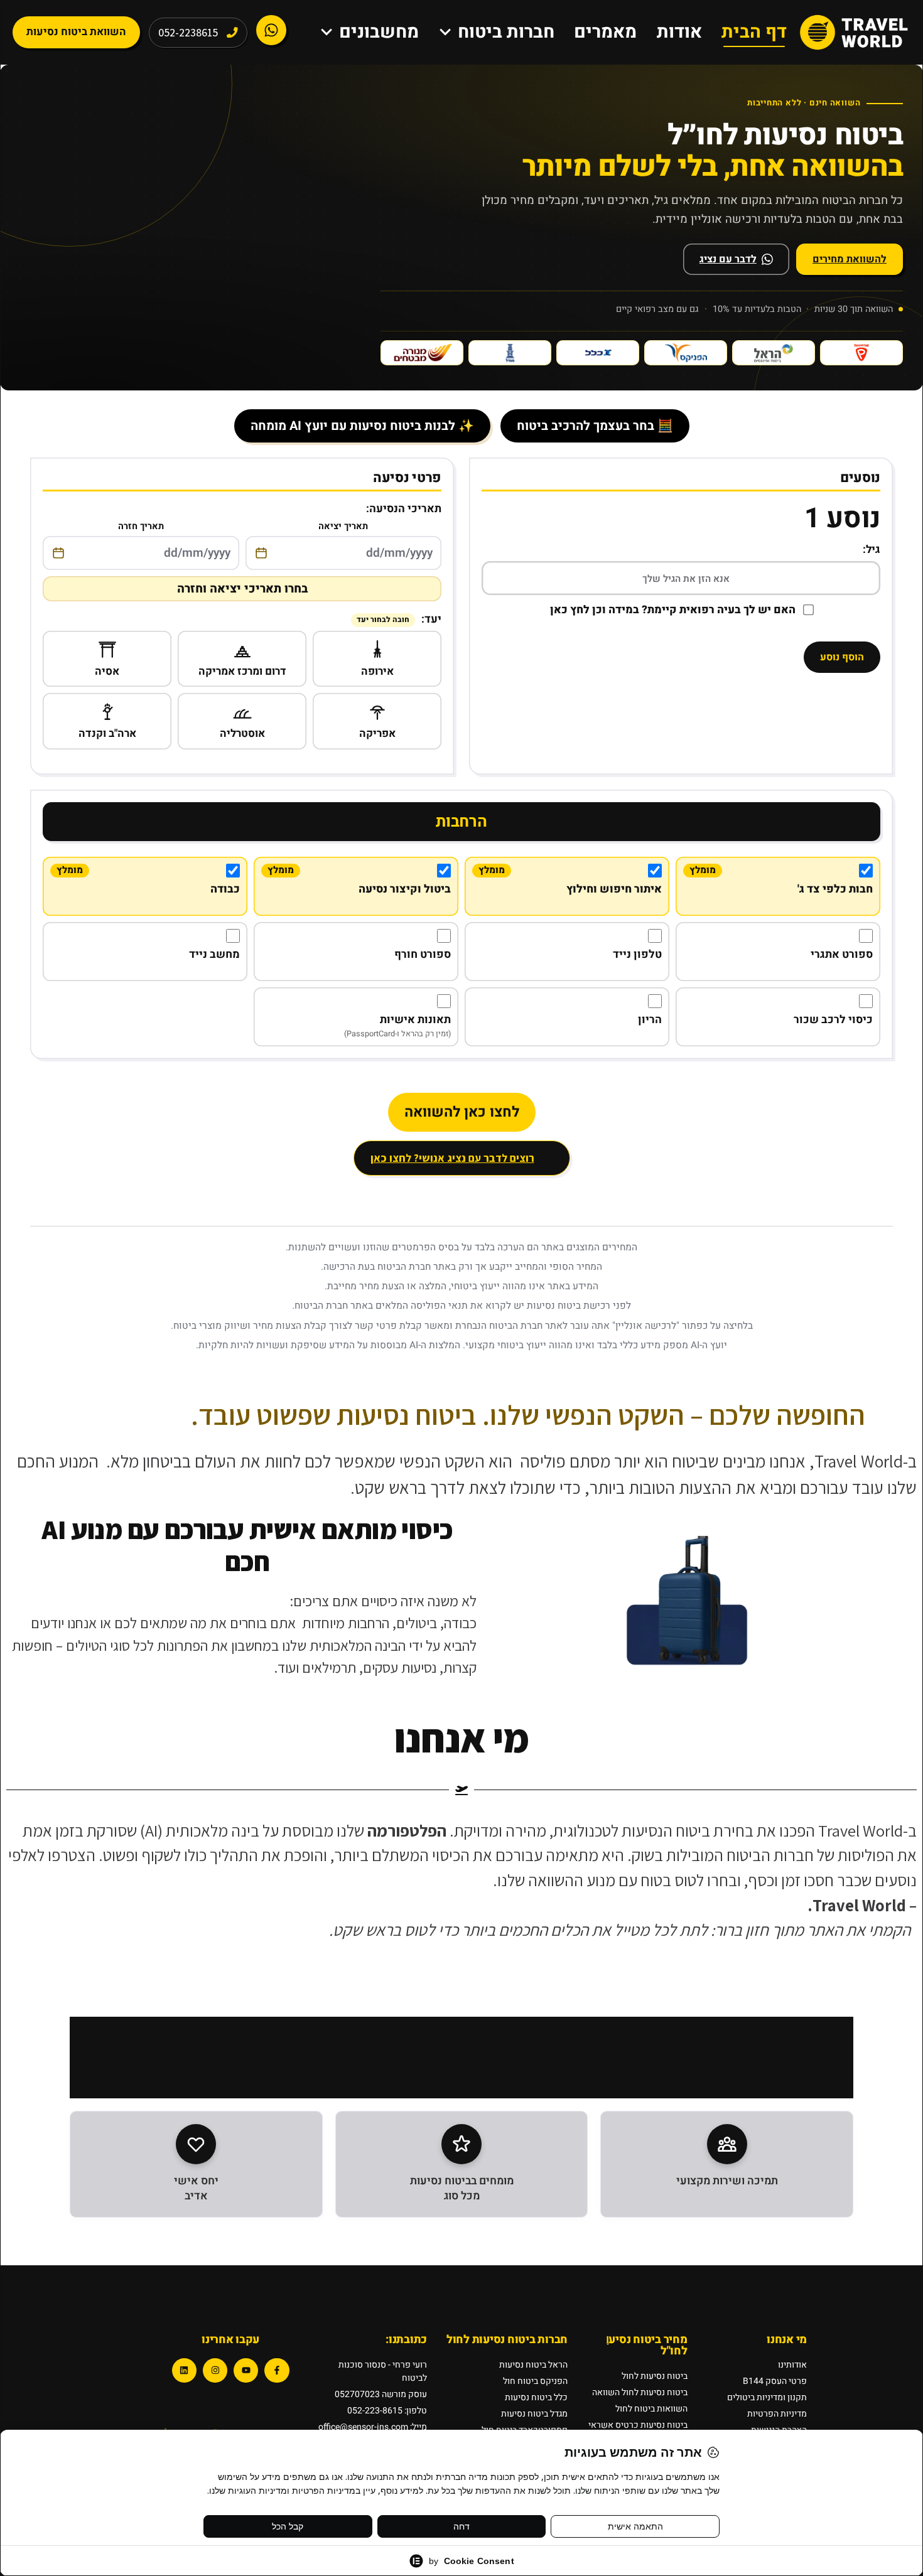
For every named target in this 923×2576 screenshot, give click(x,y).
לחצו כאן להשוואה (462, 1112)
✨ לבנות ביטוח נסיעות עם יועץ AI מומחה (362, 426)
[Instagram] (215, 2370)
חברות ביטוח (506, 32)
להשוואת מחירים (850, 259)
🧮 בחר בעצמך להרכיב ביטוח (595, 426)
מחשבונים (379, 32)
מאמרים (605, 32)
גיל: (872, 550)
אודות (679, 32)
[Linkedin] (184, 2370)
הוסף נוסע (842, 657)
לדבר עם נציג (728, 259)
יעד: (399, 619)
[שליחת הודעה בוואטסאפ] (271, 30)
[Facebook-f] (277, 2370)
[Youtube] (246, 2370)
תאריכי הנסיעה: (404, 509)
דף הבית (754, 32)
